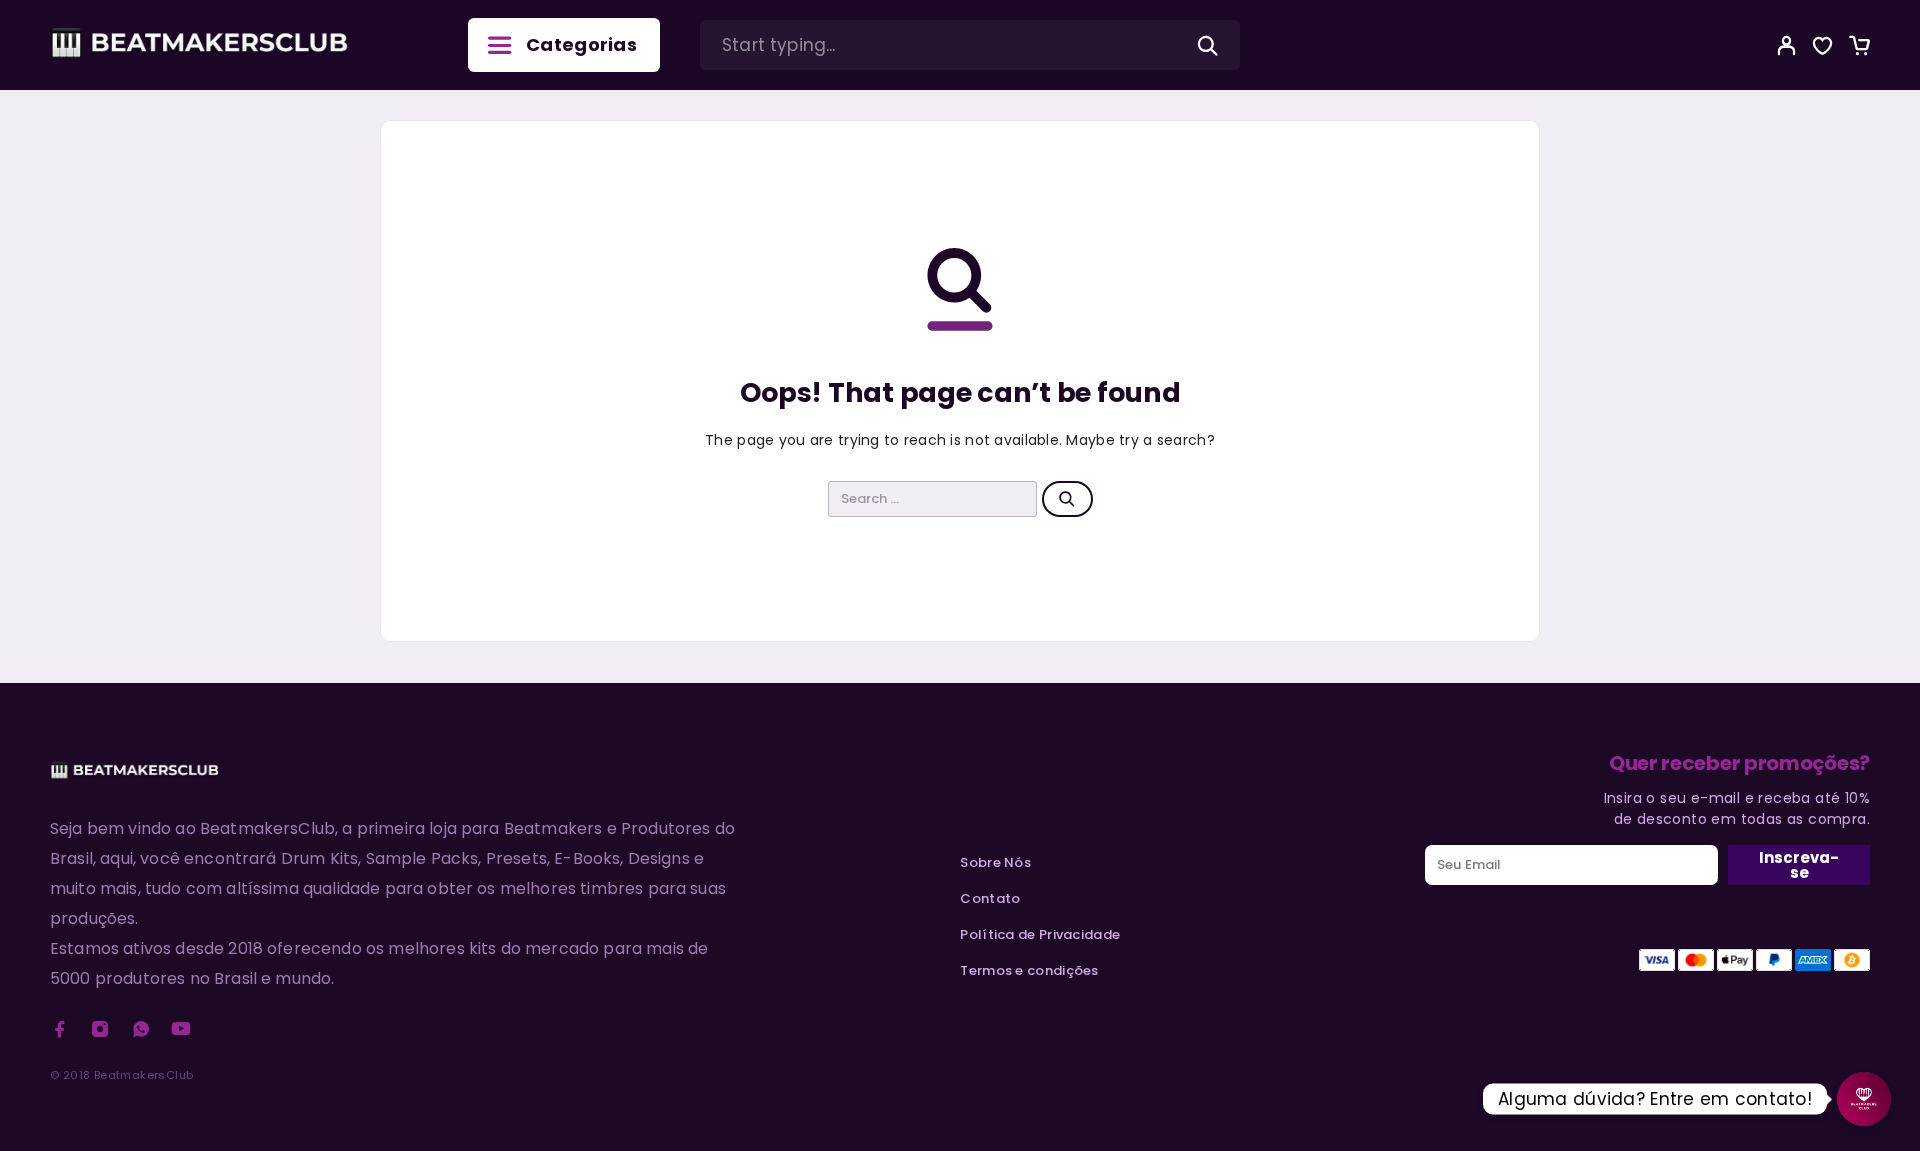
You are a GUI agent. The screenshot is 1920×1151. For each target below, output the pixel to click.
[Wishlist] (1823, 48)
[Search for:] (933, 499)
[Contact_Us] (1864, 1099)
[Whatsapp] (141, 1029)
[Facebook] (60, 1029)
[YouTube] (181, 1029)
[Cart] (1859, 48)
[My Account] (1787, 45)
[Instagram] (100, 1029)
